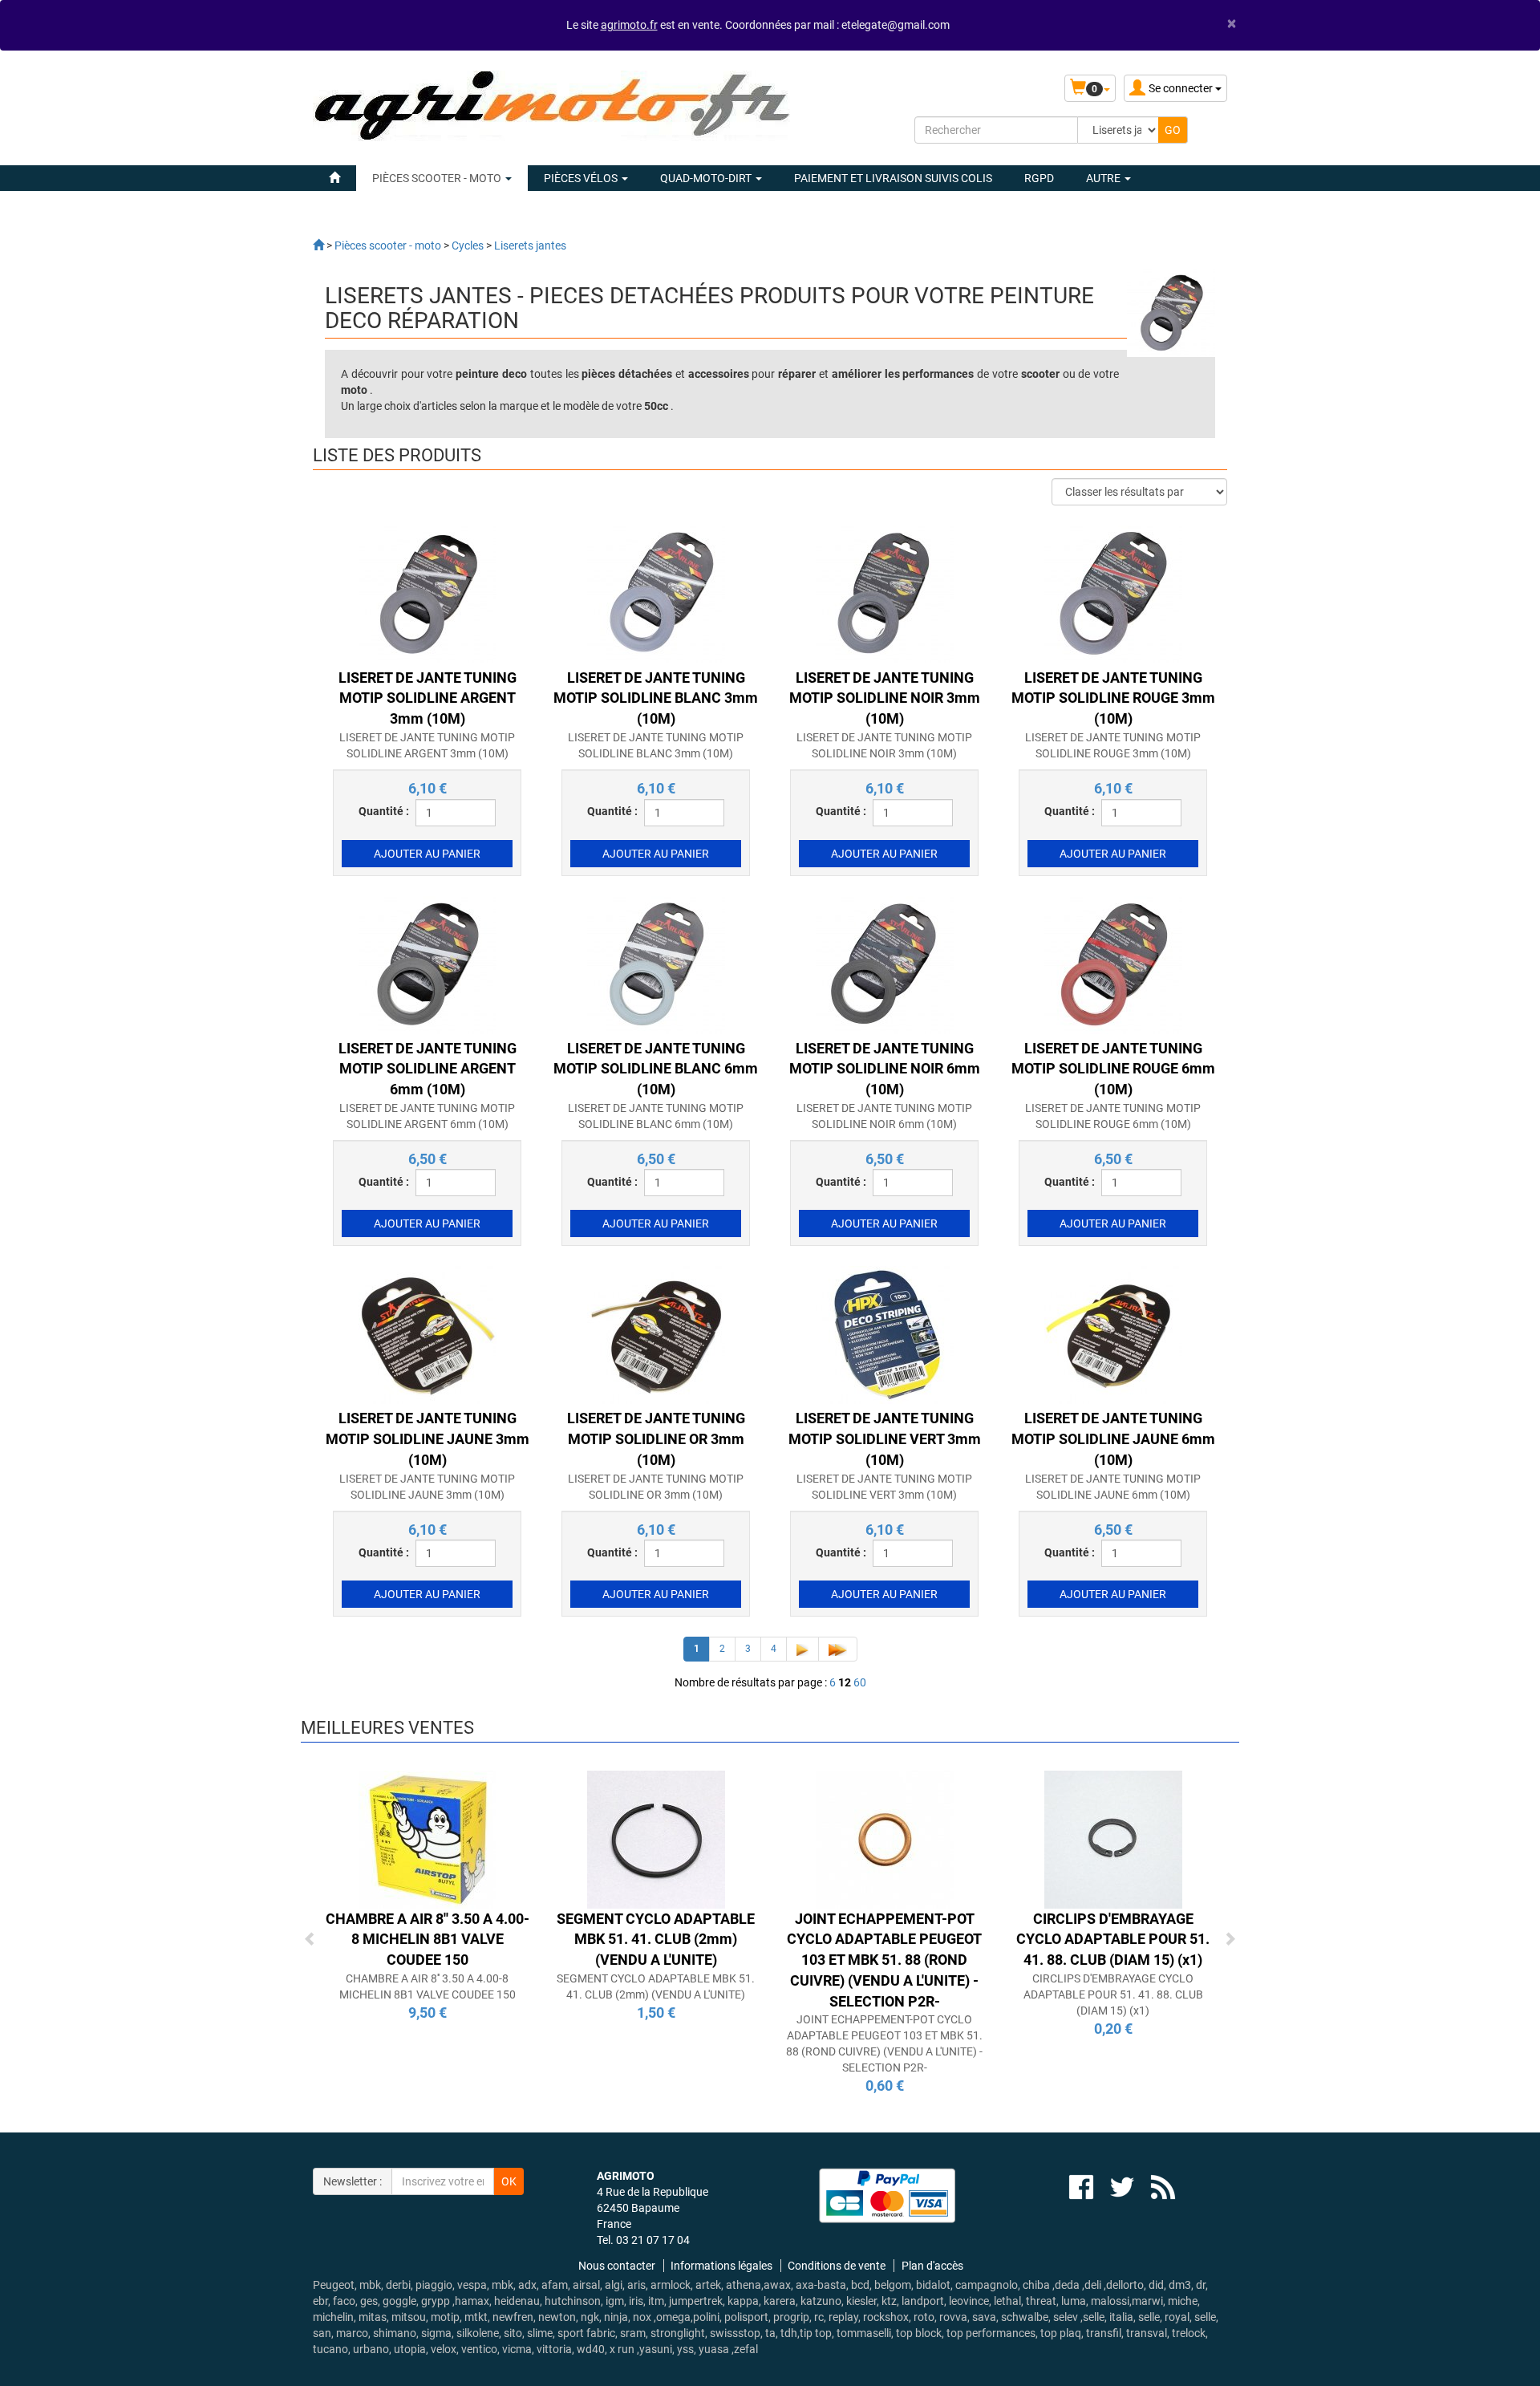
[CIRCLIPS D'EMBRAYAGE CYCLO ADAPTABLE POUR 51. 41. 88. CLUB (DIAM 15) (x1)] (1113, 1838)
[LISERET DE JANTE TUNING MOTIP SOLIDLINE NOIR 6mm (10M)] (885, 964)
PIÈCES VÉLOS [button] (582, 178)
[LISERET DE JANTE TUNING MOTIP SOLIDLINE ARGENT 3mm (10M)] (428, 593)
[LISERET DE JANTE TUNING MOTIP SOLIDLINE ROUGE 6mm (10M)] (1113, 964)
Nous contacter (617, 2266)
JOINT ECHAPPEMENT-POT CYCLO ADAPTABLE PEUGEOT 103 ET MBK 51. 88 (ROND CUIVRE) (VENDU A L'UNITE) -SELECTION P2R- (884, 1960)
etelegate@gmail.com (896, 25)
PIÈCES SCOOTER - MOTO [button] (438, 178)
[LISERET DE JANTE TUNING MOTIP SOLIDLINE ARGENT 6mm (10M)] (428, 964)
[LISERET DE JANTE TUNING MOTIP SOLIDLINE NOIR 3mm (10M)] (885, 593)
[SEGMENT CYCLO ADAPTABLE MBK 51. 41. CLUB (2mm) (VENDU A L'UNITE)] (656, 1838)
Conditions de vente (837, 2266)
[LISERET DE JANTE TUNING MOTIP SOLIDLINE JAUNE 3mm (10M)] (428, 1334)
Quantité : (384, 811)
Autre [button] (1104, 178)
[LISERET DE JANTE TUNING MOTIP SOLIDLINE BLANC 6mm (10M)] (656, 964)
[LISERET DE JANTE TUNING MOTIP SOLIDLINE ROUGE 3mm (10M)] (1113, 593)
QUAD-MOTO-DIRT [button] (707, 178)
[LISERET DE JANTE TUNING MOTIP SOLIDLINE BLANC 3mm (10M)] (656, 593)
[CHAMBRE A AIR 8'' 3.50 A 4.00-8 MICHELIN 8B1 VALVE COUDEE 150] (428, 1838)
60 (860, 1682)
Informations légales (721, 2266)
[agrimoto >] (318, 245)
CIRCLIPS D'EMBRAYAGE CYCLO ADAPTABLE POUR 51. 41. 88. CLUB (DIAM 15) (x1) (1113, 1939)
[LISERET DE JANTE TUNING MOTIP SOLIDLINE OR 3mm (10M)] (656, 1334)
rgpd (1039, 178)
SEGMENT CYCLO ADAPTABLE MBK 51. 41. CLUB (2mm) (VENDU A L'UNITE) (656, 1939)
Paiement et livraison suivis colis (893, 178)
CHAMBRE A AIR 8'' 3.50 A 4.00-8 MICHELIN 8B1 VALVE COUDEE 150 (428, 1939)
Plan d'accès (932, 2266)
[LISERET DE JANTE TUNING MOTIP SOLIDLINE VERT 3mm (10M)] (885, 1334)
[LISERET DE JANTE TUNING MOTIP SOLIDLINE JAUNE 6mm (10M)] (1113, 1334)
